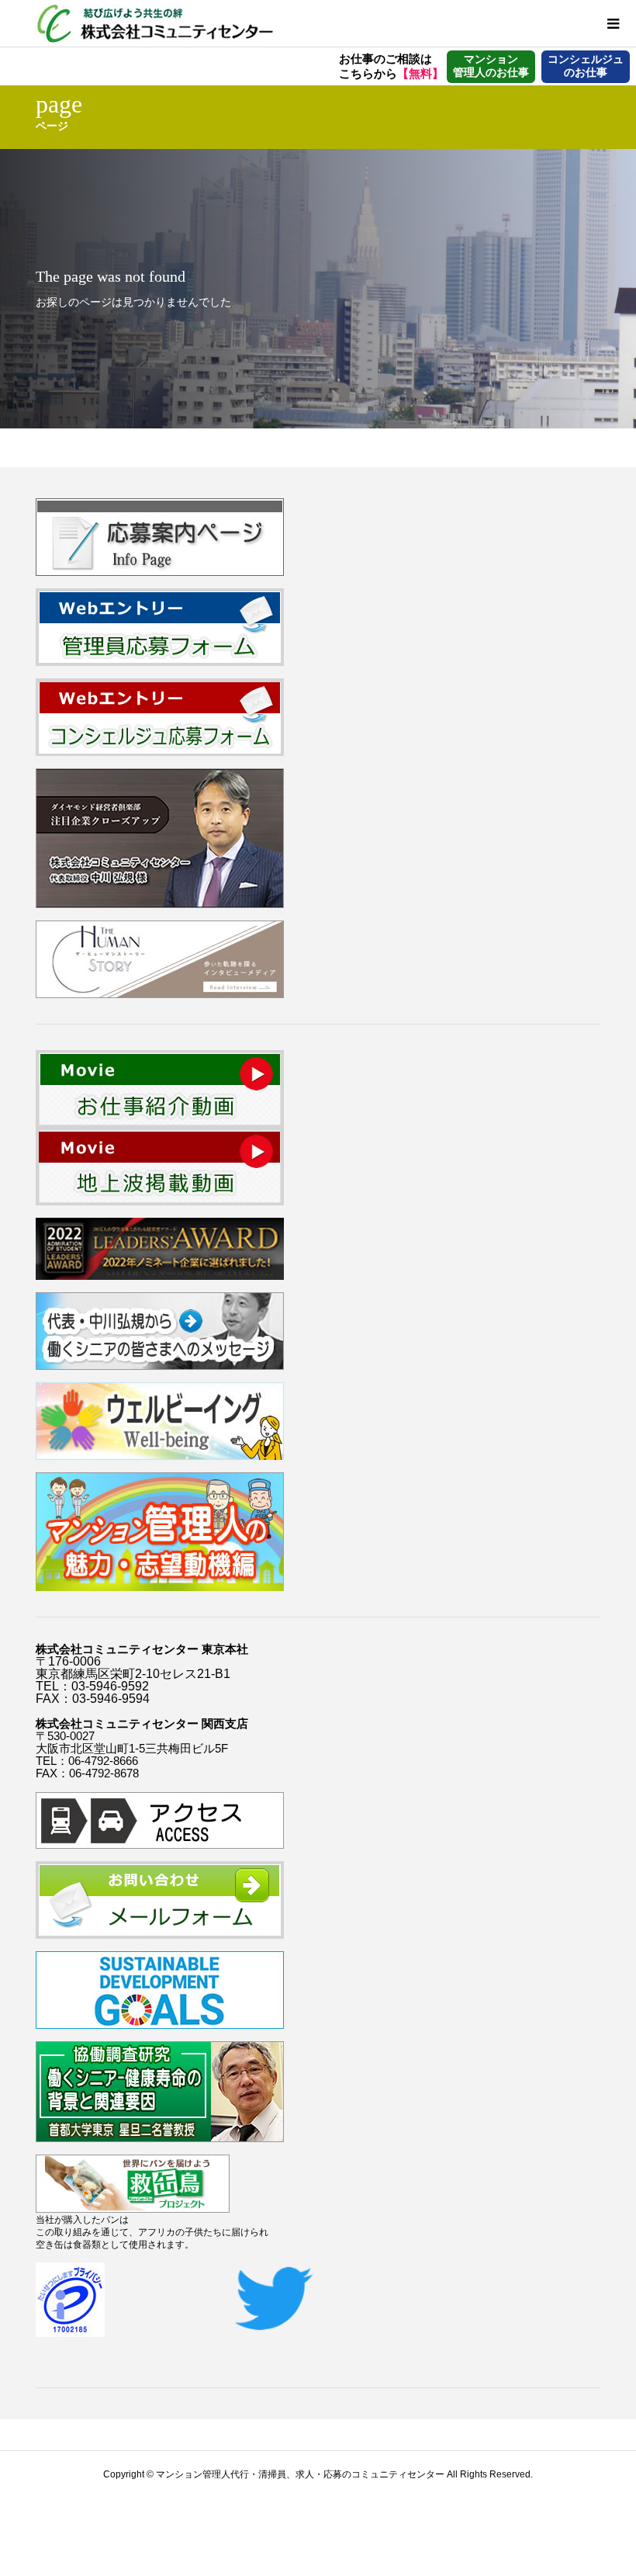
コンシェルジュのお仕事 (586, 66)
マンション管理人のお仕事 (491, 66)
